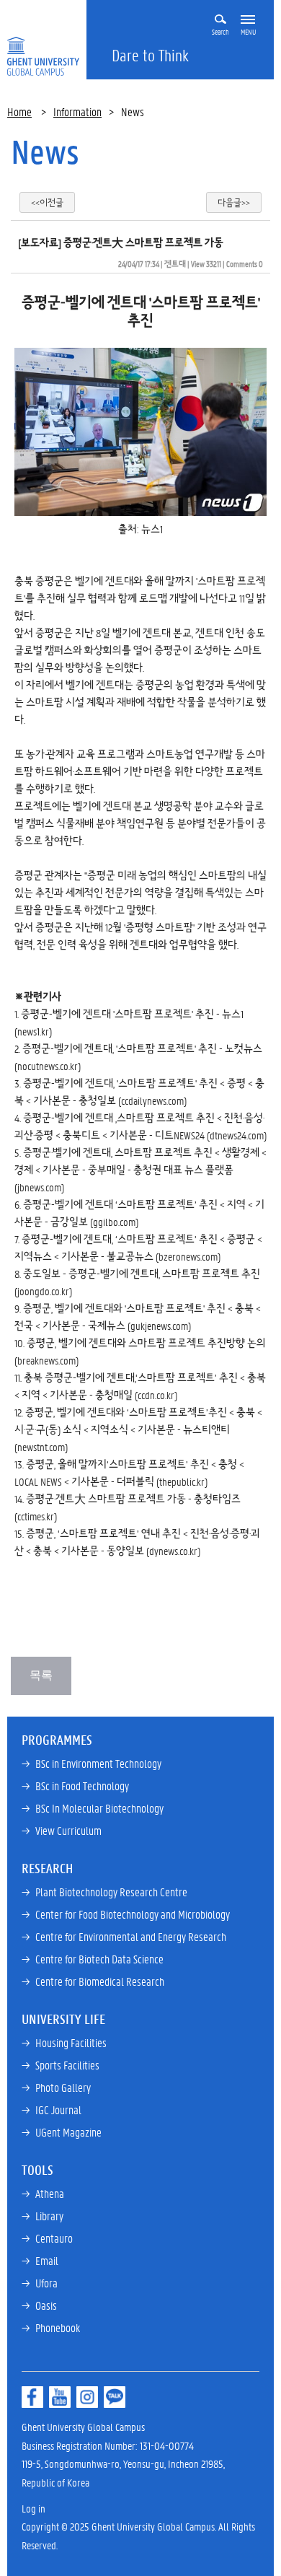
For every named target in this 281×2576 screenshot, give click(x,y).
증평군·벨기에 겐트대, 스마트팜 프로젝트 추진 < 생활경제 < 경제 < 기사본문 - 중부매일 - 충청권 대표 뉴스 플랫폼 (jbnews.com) (140, 1170)
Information (77, 111)
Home (19, 111)
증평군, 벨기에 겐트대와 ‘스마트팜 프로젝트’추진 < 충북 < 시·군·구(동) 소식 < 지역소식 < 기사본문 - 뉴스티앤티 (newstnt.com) (138, 1429)
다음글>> (234, 202)
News (45, 152)
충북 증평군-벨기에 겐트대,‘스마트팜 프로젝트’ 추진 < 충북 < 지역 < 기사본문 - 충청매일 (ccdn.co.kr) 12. (140, 1395)
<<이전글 (47, 202)
